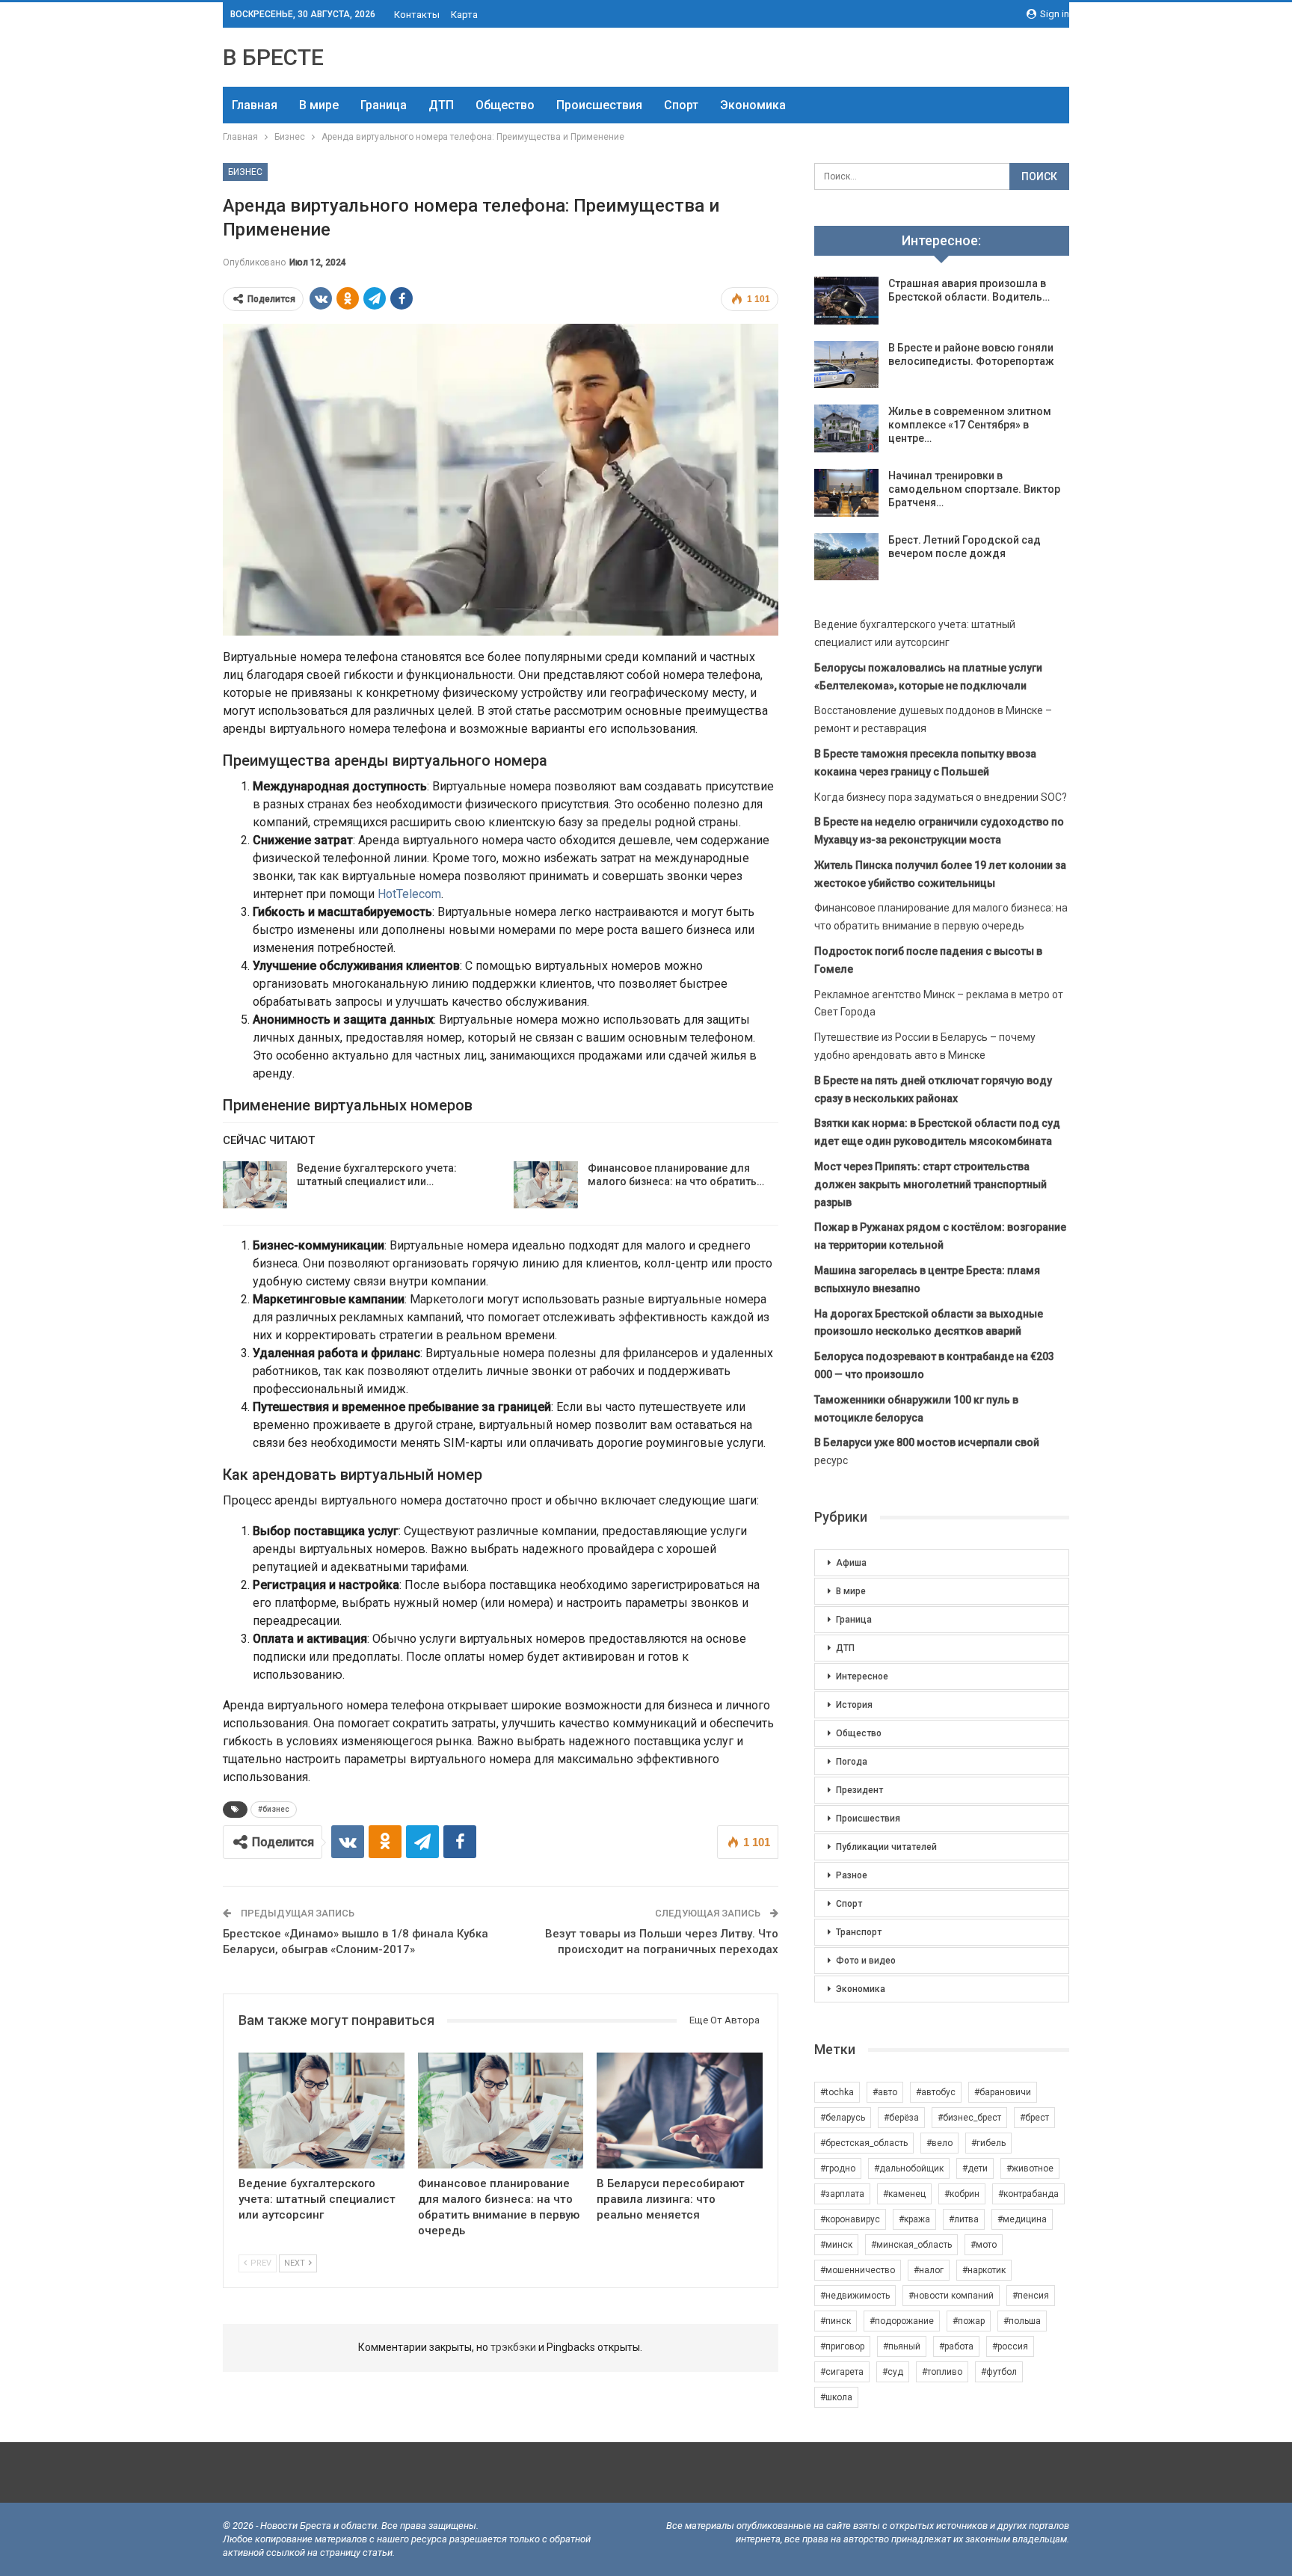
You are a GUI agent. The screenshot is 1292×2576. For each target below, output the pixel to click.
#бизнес (274, 1809)
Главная (255, 105)
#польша (1022, 2321)
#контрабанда (1028, 2194)
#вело (939, 2143)
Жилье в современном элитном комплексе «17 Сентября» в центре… (970, 425)
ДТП (441, 105)
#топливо (942, 2372)
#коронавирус (850, 2219)
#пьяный (902, 2346)
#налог (929, 2270)
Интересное (862, 1676)
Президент (859, 1790)
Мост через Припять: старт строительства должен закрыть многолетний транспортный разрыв (930, 1184)
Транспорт (859, 1932)
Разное (852, 1875)
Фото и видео (866, 1961)
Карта (464, 15)
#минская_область (911, 2245)
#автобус (936, 2092)
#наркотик (984, 2270)
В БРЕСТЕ (273, 57)
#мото (984, 2245)
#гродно (838, 2168)
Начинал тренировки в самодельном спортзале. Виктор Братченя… (974, 489)
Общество (505, 105)
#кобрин (962, 2194)
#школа (836, 2397)
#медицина (1022, 2219)
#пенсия (1031, 2296)
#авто (885, 2092)
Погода (852, 1762)
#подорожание (902, 2321)
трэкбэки (514, 2347)
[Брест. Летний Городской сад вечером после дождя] (846, 557)
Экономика (753, 105)
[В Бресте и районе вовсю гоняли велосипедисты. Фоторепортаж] (846, 365)
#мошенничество (858, 2270)
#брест (1034, 2118)
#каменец (904, 2194)
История (854, 1705)
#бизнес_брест (969, 2118)
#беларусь (843, 2118)
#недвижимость (855, 2296)
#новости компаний (951, 2296)
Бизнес (245, 172)
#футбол (999, 2372)
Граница (384, 105)
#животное (1030, 2168)
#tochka (837, 2092)
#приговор (842, 2346)
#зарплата (842, 2194)
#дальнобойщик (909, 2168)
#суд (893, 2372)
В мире (319, 105)
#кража (914, 2219)
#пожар (969, 2321)
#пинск (836, 2321)
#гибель (988, 2143)
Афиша (851, 1563)
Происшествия (599, 105)
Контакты (417, 15)
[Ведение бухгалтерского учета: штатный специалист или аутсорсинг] (255, 1185)
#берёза (901, 2118)
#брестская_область (864, 2143)
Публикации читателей (886, 1847)
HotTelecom (409, 894)
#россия (1010, 2346)
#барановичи (1003, 2092)
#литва (964, 2219)
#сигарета (842, 2372)
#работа (956, 2346)
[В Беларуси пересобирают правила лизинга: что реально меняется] (680, 2111)
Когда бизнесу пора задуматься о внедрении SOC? (941, 797)
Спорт (681, 105)
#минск (836, 2245)
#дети (975, 2168)
